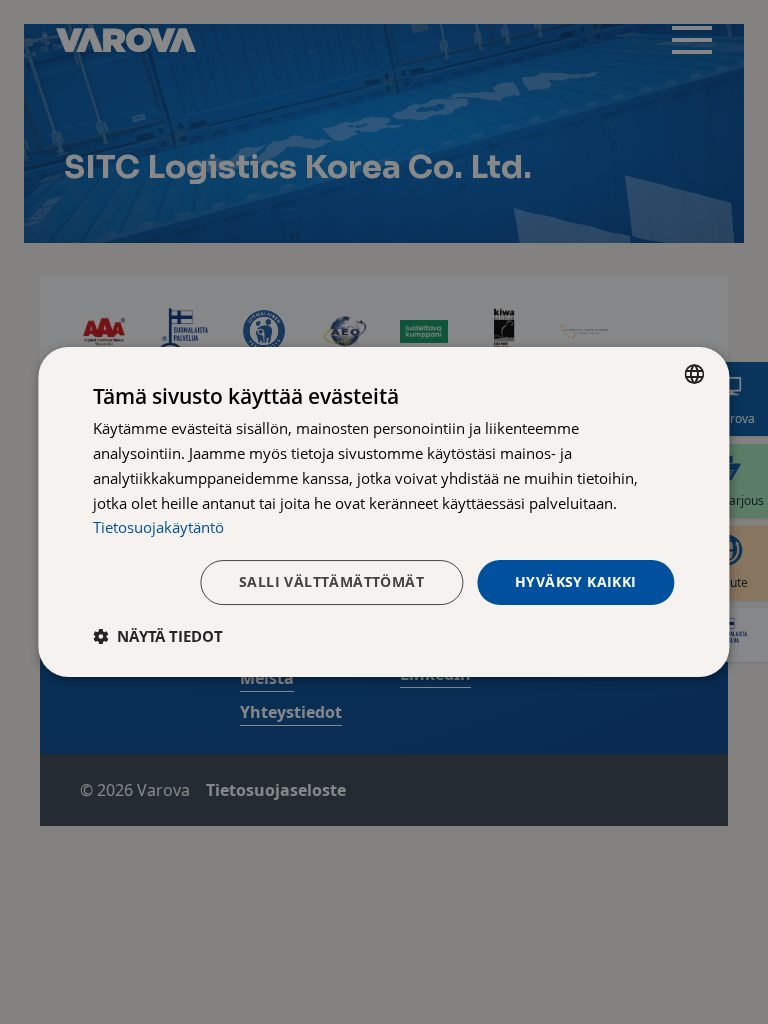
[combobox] (695, 374)
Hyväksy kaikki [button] (576, 581)
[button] (158, 636)
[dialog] (383, 512)
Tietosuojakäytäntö (158, 527)
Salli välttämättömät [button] (331, 581)
